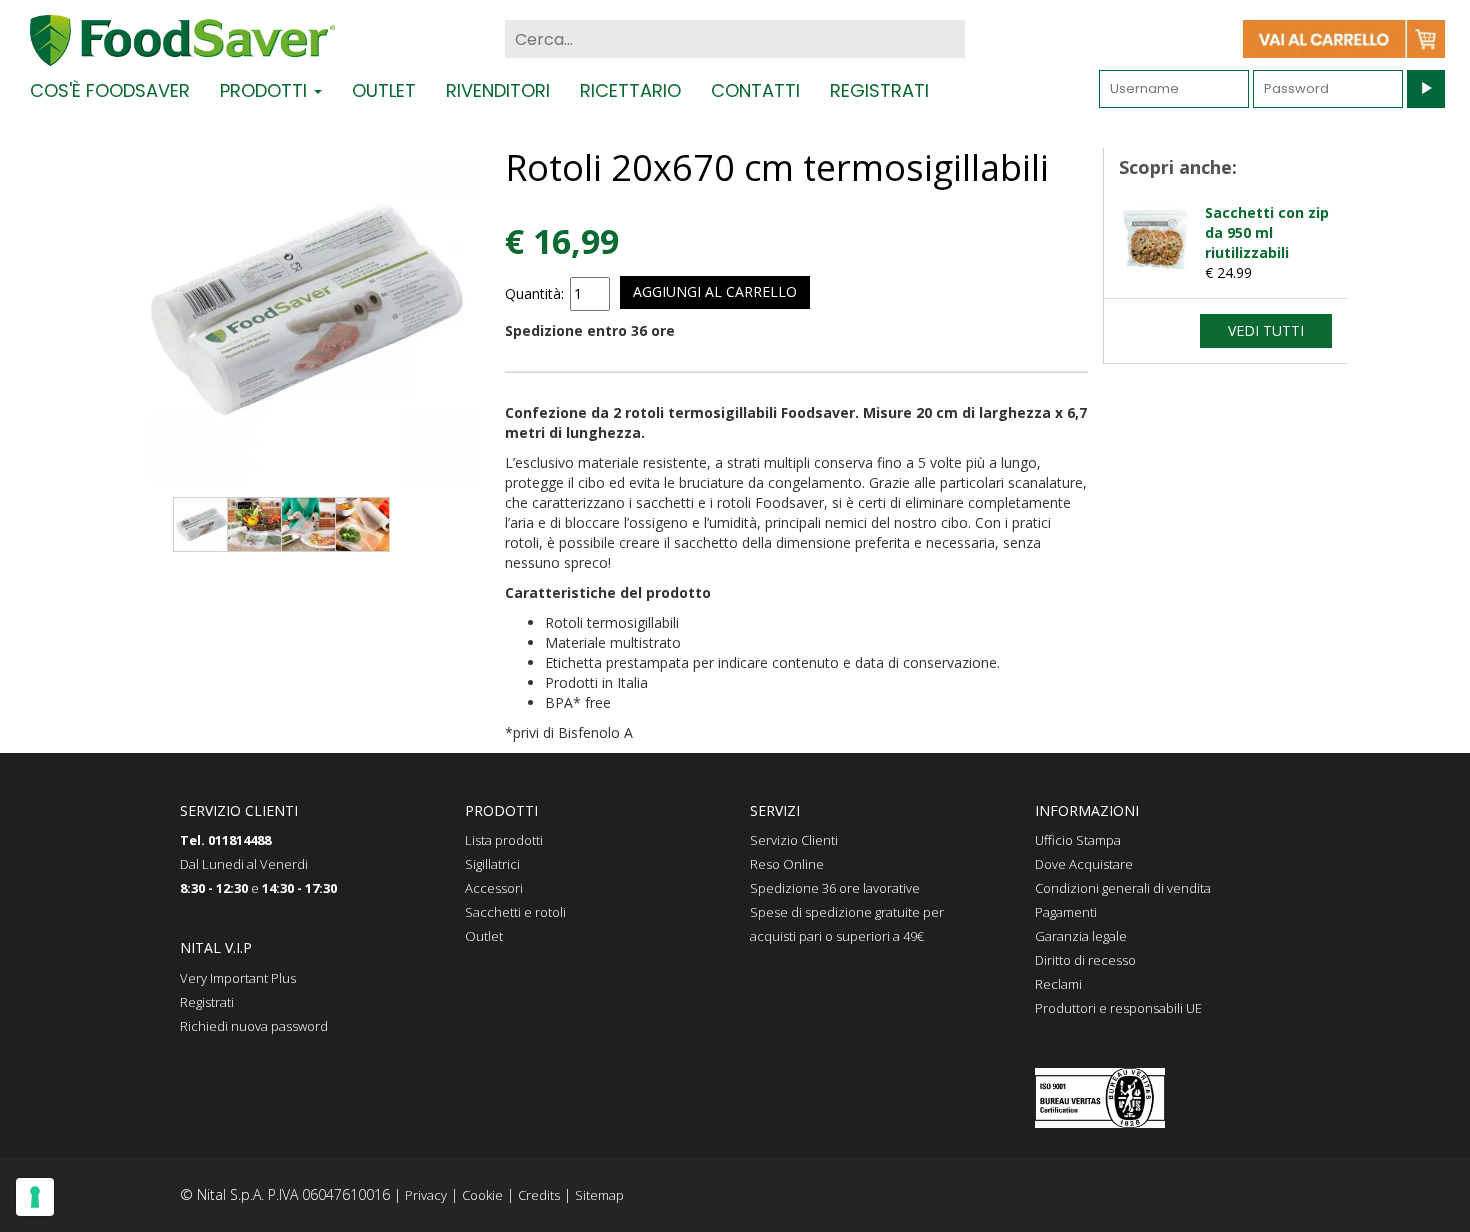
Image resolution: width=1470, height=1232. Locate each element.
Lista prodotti (504, 840)
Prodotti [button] (266, 90)
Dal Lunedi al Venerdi (244, 864)
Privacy (426, 1195)
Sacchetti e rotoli (515, 912)
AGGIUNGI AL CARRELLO (715, 291)
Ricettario (630, 90)
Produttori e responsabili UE (1118, 1008)
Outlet (384, 90)
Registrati (879, 90)
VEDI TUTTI (1266, 330)
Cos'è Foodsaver (110, 90)
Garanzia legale (1081, 936)
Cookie (482, 1195)
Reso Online (787, 864)
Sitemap (599, 1195)
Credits (539, 1195)
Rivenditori (498, 90)
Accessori (494, 888)
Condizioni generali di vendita (1123, 888)
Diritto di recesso (1085, 960)
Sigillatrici (492, 864)
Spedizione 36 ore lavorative (835, 888)
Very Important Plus (238, 978)
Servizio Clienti (794, 840)
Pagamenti (1066, 912)
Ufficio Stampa (1078, 840)
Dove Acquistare (1084, 864)
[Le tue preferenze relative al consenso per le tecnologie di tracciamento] (35, 1197)
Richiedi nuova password (254, 1026)
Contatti (755, 90)
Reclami (1058, 984)
